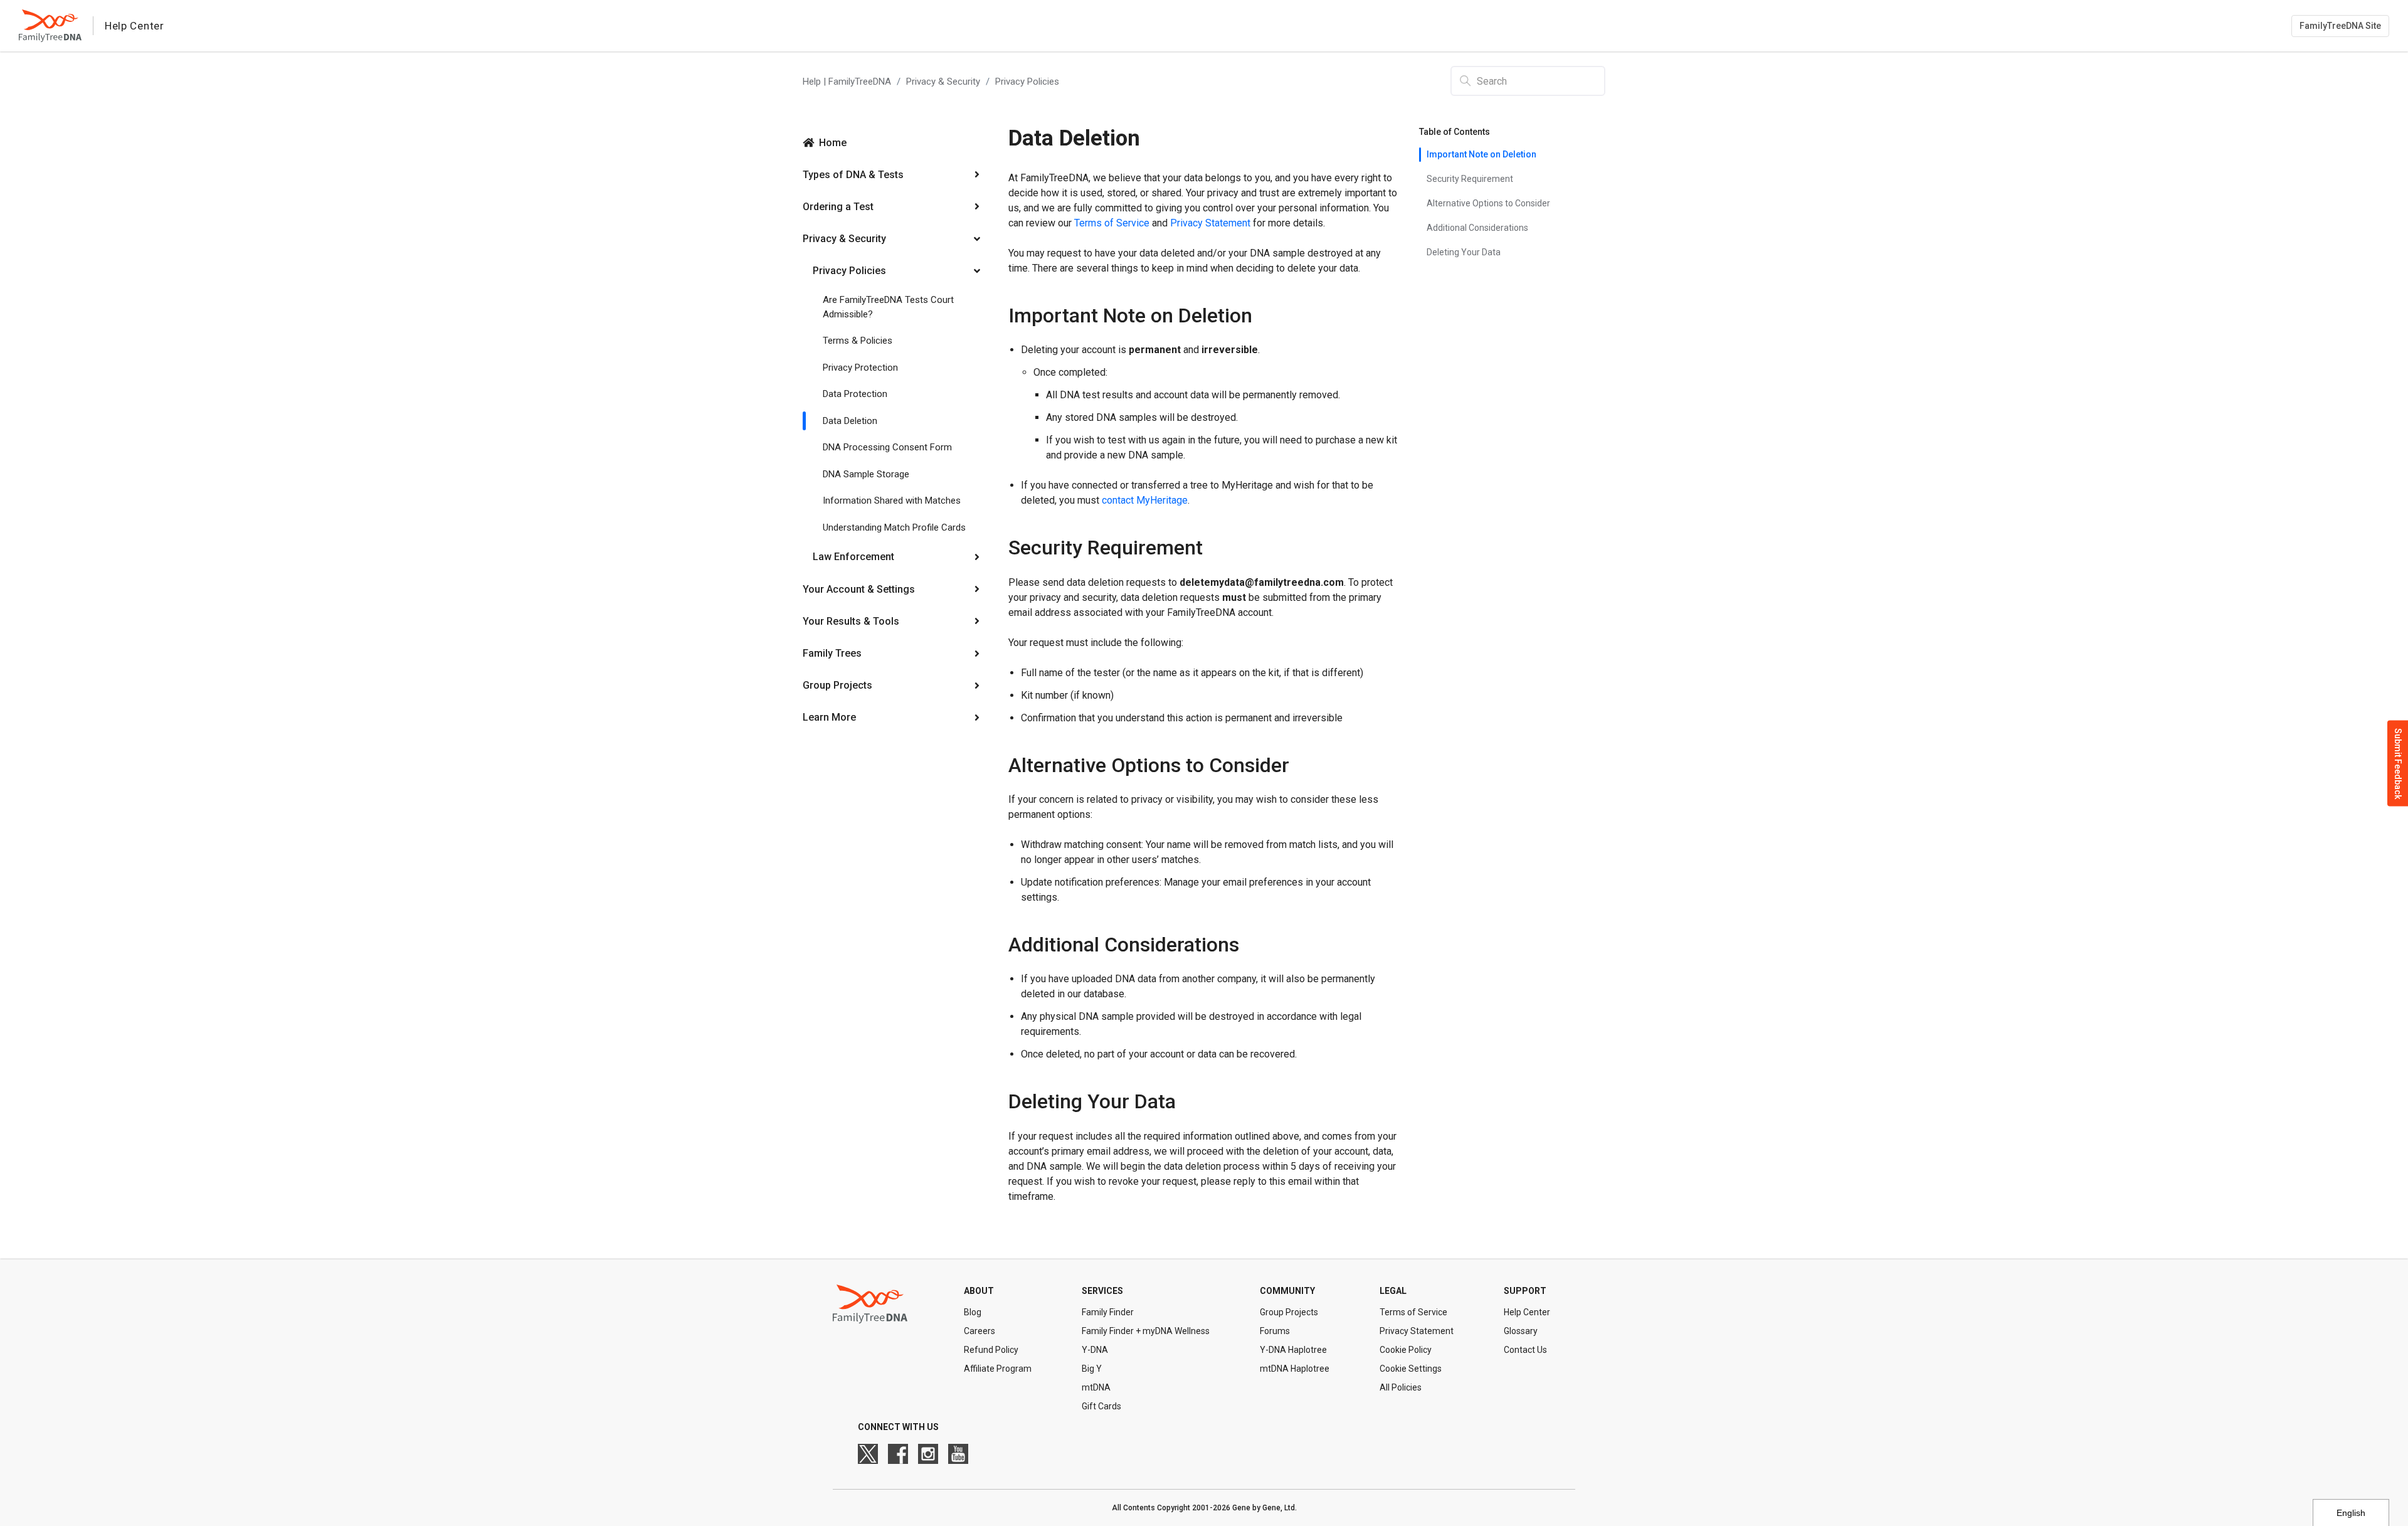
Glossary (1521, 1331)
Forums (1275, 1331)
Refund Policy (991, 1350)
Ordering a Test (838, 207)
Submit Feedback (2398, 763)
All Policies (1401, 1387)
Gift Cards (1101, 1406)
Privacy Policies (1027, 82)
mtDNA (1096, 1387)
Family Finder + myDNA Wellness (1146, 1331)
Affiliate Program (998, 1369)
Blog (973, 1312)
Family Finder (1108, 1312)
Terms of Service (1112, 223)
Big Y (1092, 1369)
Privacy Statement (1210, 223)
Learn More (829, 717)
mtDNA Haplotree (1295, 1369)
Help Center (1527, 1312)
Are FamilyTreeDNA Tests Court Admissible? (888, 307)
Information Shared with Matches (892, 501)
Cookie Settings (1411, 1369)
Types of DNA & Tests (853, 175)
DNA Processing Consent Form (887, 447)
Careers (980, 1331)
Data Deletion (850, 421)
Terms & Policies (858, 341)
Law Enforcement (853, 557)
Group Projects (837, 685)
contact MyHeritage (1145, 500)
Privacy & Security (943, 82)
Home (833, 143)
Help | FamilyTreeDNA (847, 82)
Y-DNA (1095, 1350)
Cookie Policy (1406, 1350)
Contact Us (1525, 1350)
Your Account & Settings (859, 589)
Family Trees (832, 653)
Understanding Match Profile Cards (894, 527)
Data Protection (855, 394)
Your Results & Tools (851, 621)
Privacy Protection (860, 368)
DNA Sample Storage (866, 474)
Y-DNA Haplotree (1293, 1350)
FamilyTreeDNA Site (2340, 26)
